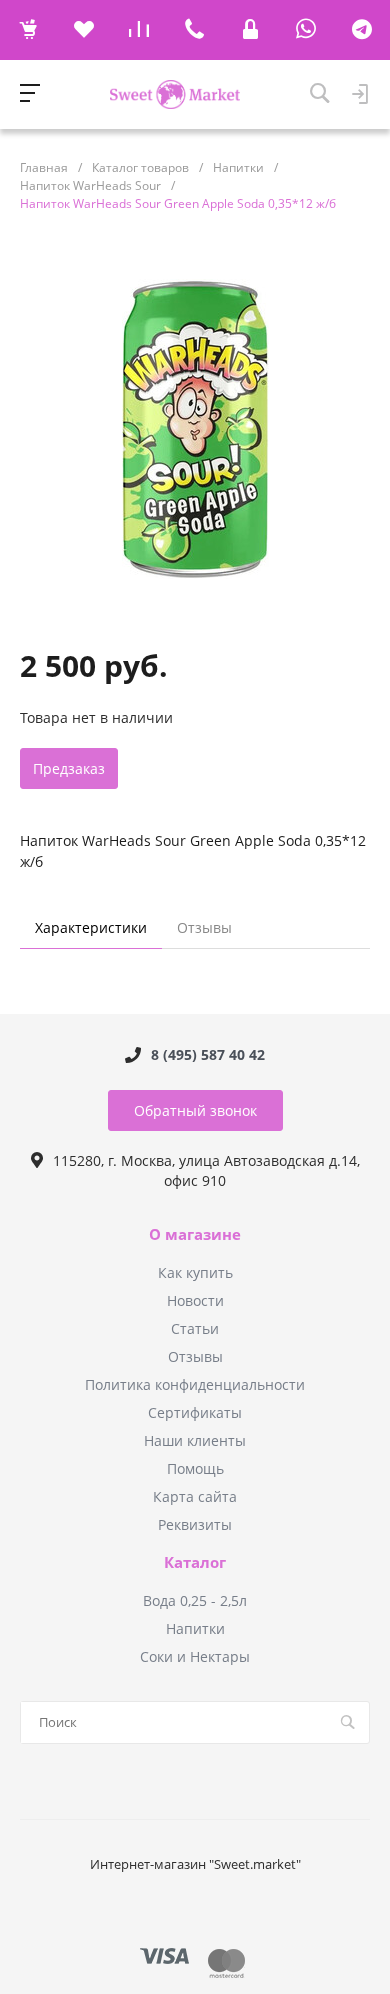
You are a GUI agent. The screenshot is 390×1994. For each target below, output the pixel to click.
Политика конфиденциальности (195, 1384)
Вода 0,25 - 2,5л (195, 1600)
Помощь (195, 1468)
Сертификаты (195, 1412)
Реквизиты (195, 1524)
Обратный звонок (195, 1110)
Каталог (195, 1563)
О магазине (195, 1235)
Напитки (195, 1628)
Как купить (195, 1272)
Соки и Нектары (195, 1656)
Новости (195, 1300)
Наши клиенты (195, 1440)
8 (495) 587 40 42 (208, 1054)
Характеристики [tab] (91, 927)
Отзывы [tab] (204, 927)
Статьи (195, 1328)
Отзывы (195, 1356)
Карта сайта (195, 1496)
